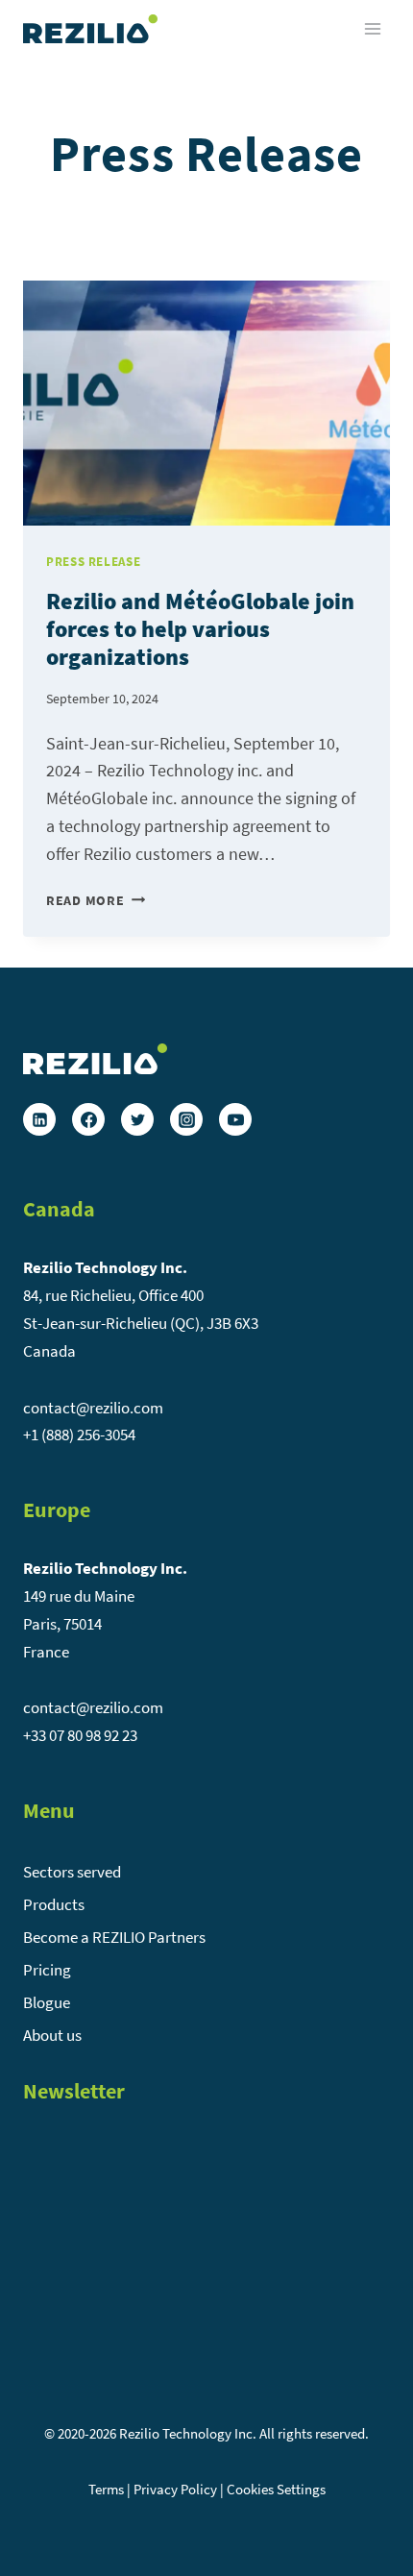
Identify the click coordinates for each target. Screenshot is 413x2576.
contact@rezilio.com (93, 1408)
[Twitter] (137, 1119)
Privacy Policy (175, 2489)
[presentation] (206, 403)
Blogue (47, 2002)
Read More (96, 900)
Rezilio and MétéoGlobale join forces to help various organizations (200, 629)
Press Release (93, 562)
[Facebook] (88, 1119)
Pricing (47, 1970)
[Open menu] (372, 28)
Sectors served (72, 1872)
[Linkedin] (39, 1119)
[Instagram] (186, 1119)
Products (54, 1904)
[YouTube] (235, 1119)
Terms (106, 2489)
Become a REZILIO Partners (114, 1937)
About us (52, 2035)
